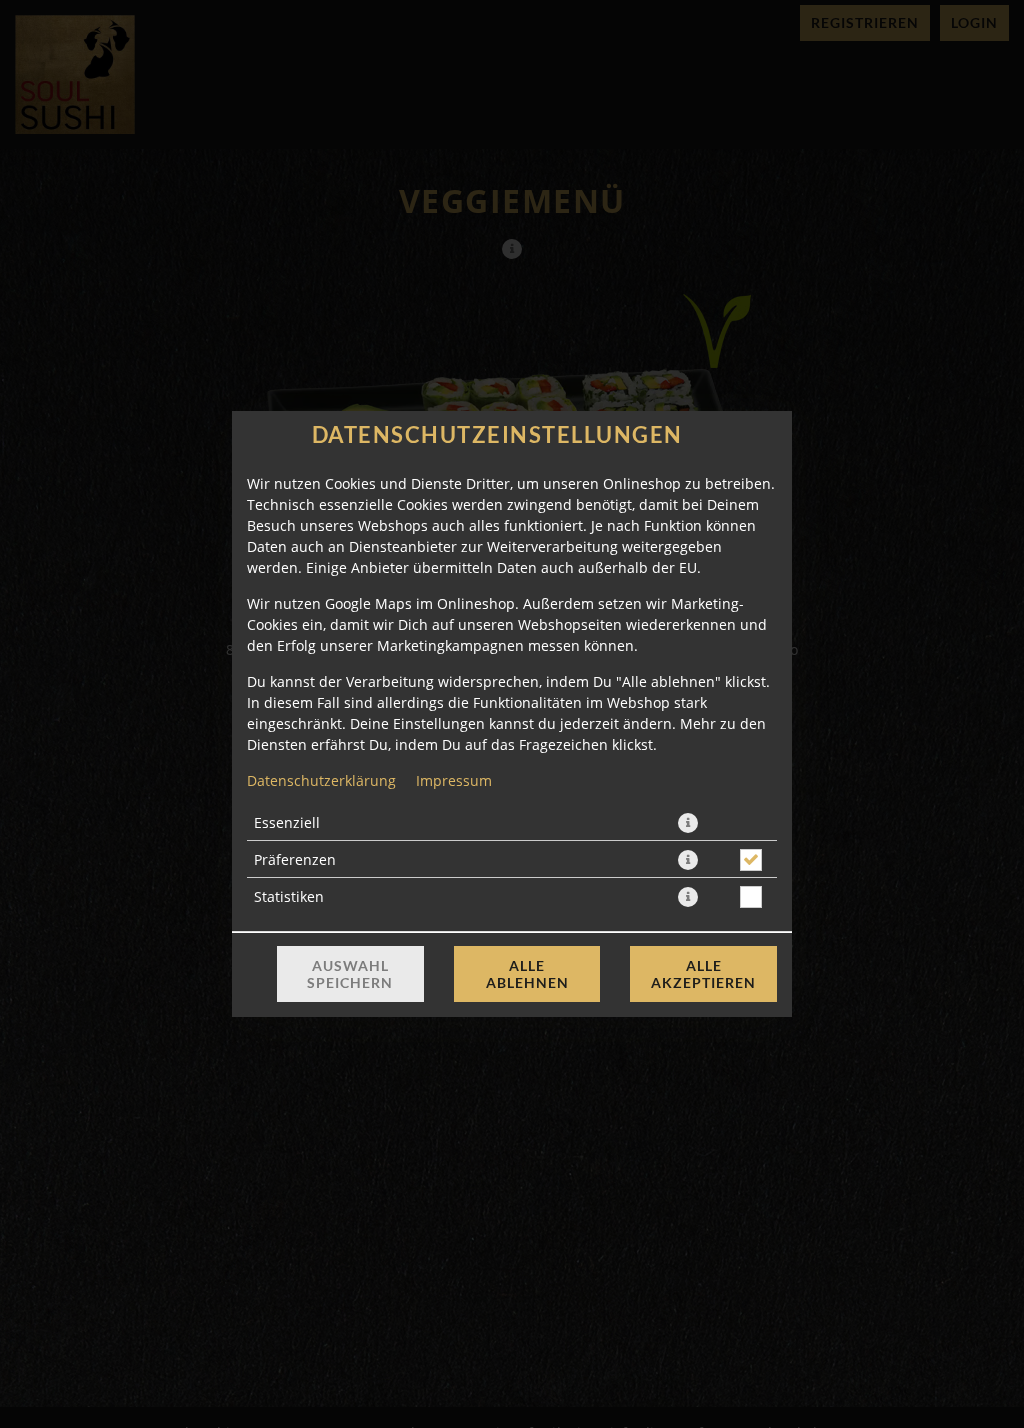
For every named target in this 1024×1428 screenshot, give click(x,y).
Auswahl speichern (350, 974)
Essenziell (287, 822)
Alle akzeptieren (703, 974)
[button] (688, 823)
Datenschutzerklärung (321, 780)
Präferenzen (295, 859)
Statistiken (289, 896)
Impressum (454, 780)
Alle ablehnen (527, 974)
